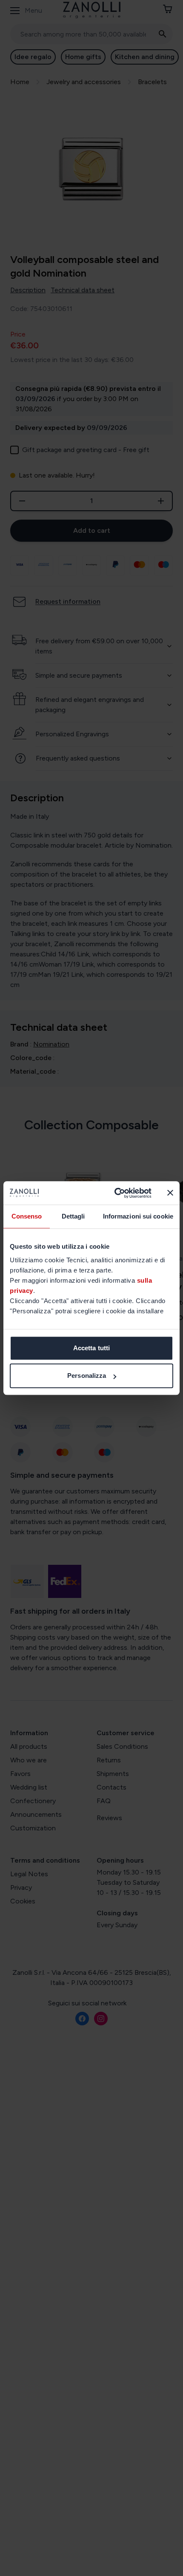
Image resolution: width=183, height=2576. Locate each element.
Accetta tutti (91, 1348)
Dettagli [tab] (73, 1216)
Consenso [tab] (27, 1216)
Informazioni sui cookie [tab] (138, 1216)
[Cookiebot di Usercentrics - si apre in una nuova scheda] (115, 1193)
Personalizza (87, 1376)
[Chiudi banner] (170, 1193)
